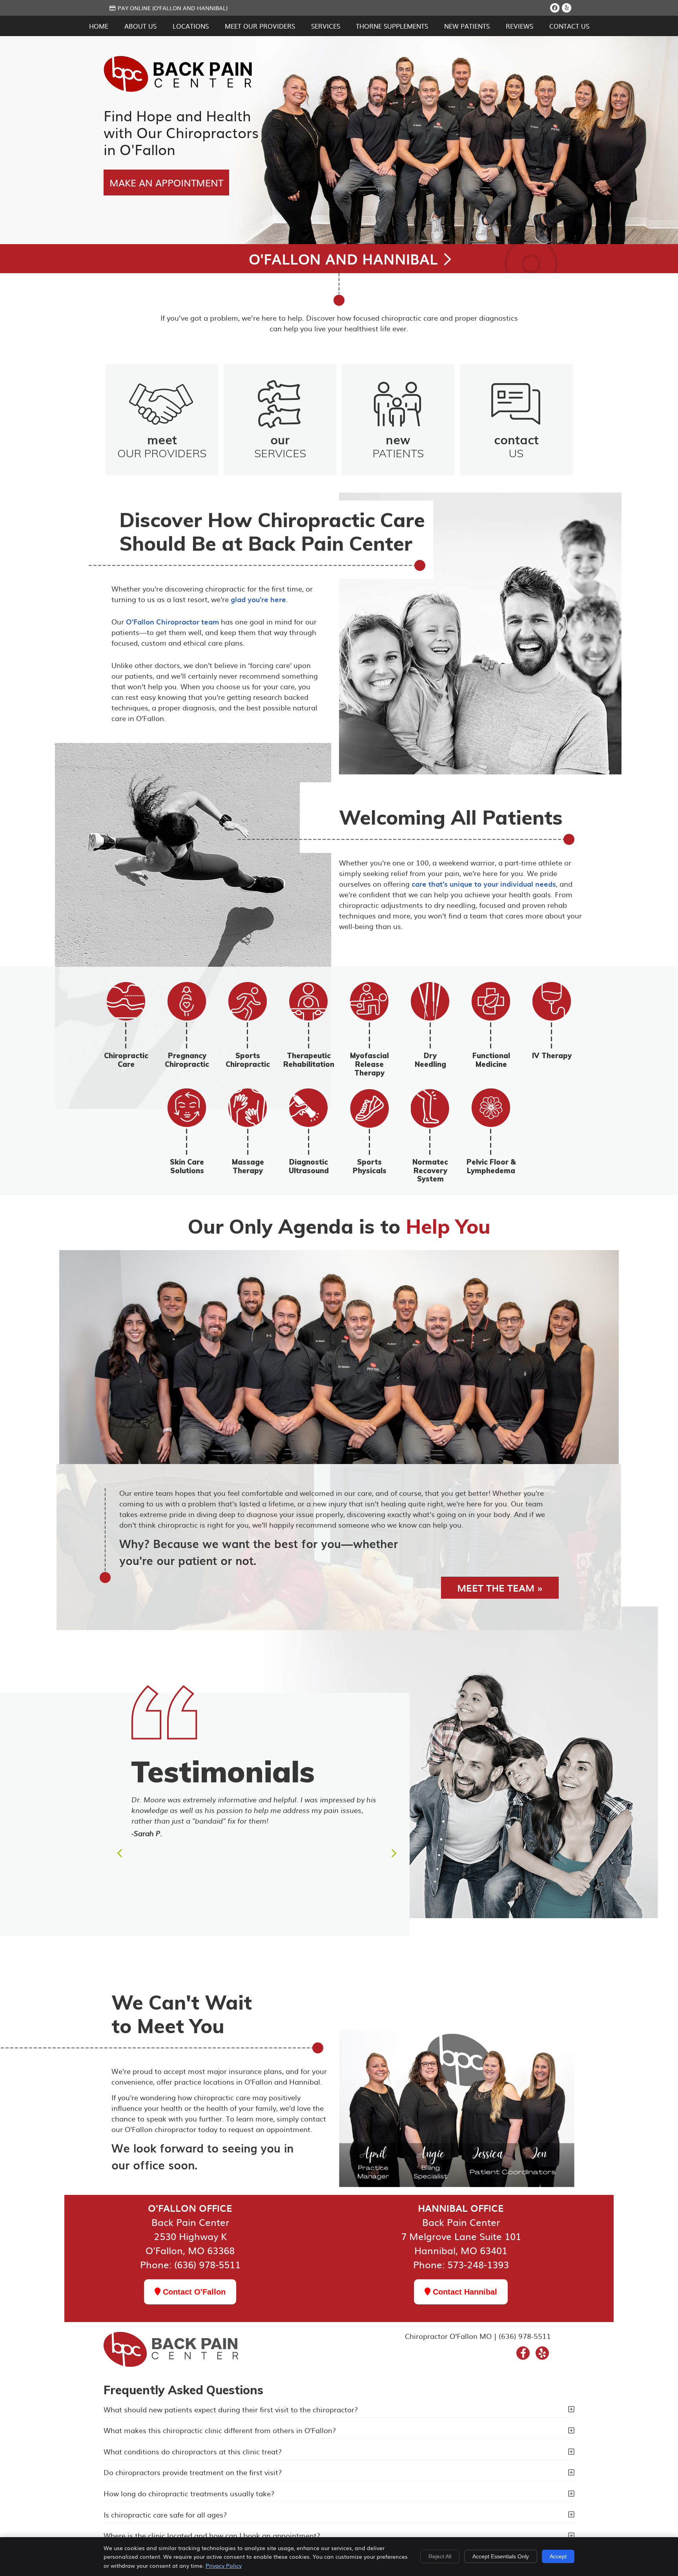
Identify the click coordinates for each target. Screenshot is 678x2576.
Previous (120, 1853)
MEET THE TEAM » (500, 1588)
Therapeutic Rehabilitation (309, 1060)
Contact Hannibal (464, 2292)
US (516, 445)
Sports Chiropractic (248, 1060)
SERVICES (280, 445)
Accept (558, 2556)
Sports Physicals (370, 1166)
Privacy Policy (224, 2565)
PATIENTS (398, 445)
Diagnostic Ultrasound (309, 1166)
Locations (191, 26)
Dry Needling (430, 1060)
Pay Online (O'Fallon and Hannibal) (173, 8)
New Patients (467, 26)
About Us (140, 26)
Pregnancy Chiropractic (187, 1060)
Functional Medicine (491, 1060)
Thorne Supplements (392, 26)
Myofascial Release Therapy (369, 1064)
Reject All (440, 2556)
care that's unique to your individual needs (484, 884)
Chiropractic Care (126, 1060)
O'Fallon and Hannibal (345, 259)
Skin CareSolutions (187, 1166)
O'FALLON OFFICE (190, 2208)
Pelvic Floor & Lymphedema (491, 1166)
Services (326, 26)
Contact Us (569, 26)
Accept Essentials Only (501, 2556)
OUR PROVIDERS (162, 445)
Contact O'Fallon (193, 2292)
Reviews (519, 26)
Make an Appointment (166, 183)
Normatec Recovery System (430, 1170)
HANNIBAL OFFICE (461, 2208)
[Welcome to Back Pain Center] (178, 89)
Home (99, 26)
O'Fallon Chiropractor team (172, 622)
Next (393, 1853)
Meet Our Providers (260, 26)
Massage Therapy (248, 1166)
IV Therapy (552, 1056)
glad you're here (258, 599)
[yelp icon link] (542, 2354)
